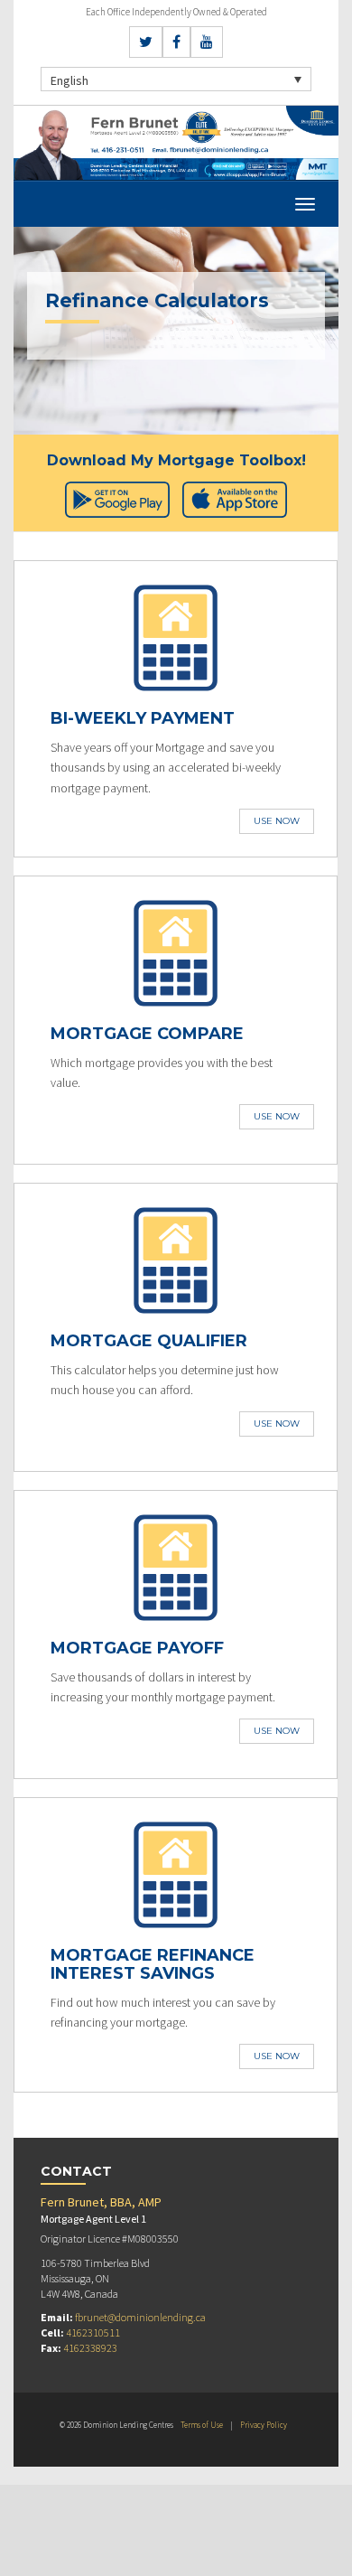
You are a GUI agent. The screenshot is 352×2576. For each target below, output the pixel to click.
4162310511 (93, 2332)
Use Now (277, 821)
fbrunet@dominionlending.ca (140, 2317)
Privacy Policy (264, 2425)
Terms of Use (202, 2425)
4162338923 (90, 2348)
